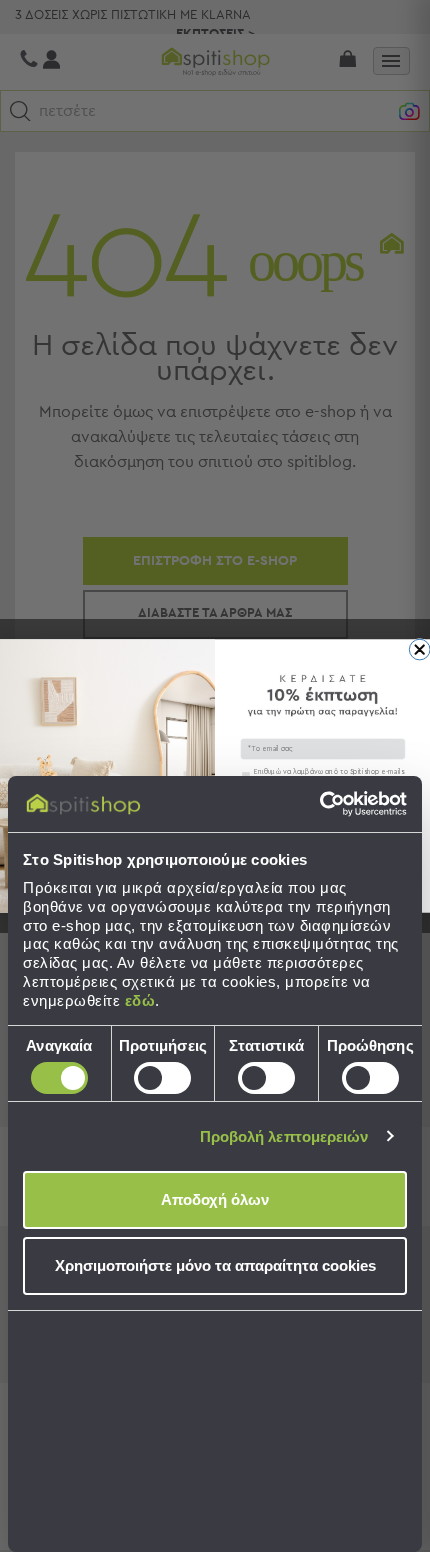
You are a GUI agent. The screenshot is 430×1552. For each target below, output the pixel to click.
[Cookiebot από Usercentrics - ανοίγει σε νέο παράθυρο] (319, 804)
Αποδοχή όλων (215, 1199)
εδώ (140, 1000)
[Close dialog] (419, 649)
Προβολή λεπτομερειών (284, 1136)
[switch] (162, 1078)
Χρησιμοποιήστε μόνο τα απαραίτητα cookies (215, 1265)
